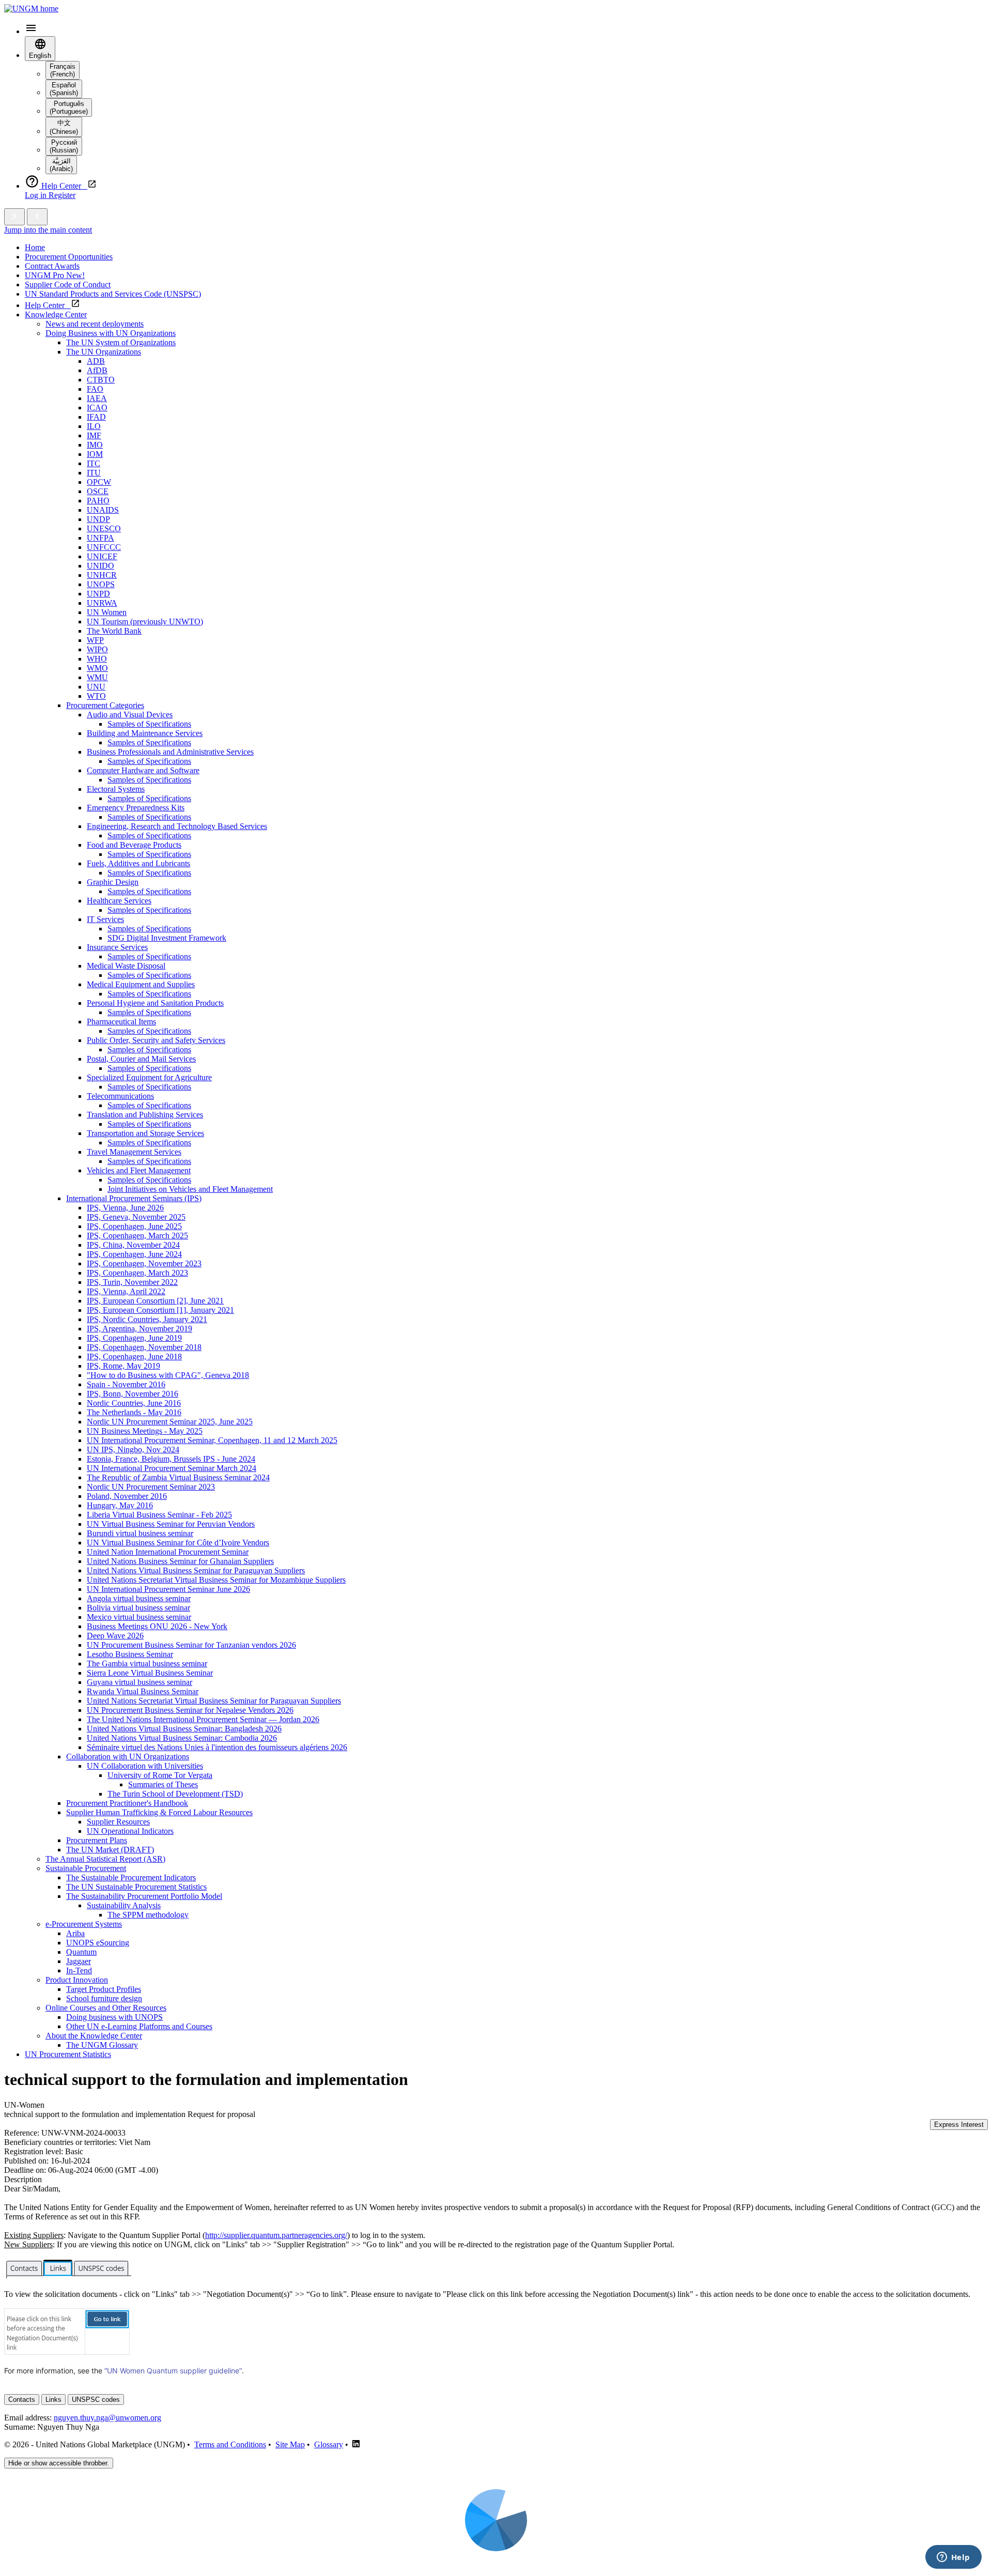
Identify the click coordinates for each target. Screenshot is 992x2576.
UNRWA (102, 603)
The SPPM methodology (148, 1915)
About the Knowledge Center (94, 2036)
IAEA (97, 398)
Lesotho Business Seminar (130, 1654)
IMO (95, 445)
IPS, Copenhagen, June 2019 (134, 1338)
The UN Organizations (104, 352)
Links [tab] (53, 2399)
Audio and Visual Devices (130, 715)
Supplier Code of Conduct (68, 285)
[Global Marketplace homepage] (31, 9)
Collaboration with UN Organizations (128, 1757)
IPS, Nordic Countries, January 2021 (147, 1319)
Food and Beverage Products (134, 845)
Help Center (48, 305)
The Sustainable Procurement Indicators (131, 1877)
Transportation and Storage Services (145, 1133)
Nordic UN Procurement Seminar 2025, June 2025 (170, 1422)
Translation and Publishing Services (145, 1115)
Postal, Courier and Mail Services (141, 1059)
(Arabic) (61, 165)
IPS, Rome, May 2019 (123, 1366)
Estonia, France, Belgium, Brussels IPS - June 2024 (171, 1459)
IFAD (96, 417)
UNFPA (100, 538)
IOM (95, 454)
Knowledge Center (56, 315)
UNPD (98, 594)
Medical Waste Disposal (126, 966)
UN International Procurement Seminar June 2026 (168, 1589)
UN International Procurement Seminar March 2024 (172, 1468)
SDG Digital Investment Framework (167, 938)
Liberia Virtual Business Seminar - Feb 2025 (159, 1515)
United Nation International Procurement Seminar (168, 1552)
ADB (96, 361)
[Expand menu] (14, 217)
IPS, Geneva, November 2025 (136, 1217)
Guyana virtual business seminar (139, 1682)
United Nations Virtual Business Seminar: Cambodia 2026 (182, 1738)
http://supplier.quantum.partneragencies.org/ (276, 2235)
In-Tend (79, 1971)
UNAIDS (103, 510)
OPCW (99, 482)
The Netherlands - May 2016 (134, 1412)
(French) (63, 70)
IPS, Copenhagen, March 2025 (137, 1236)
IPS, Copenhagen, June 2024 (134, 1254)
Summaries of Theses (163, 1784)
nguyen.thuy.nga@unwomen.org (107, 2418)
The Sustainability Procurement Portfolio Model (144, 1896)
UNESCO (104, 528)
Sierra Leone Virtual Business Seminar (150, 1673)
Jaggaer (79, 1961)
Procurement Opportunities (69, 257)
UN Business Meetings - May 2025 (145, 1431)
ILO (94, 426)
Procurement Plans (97, 1840)
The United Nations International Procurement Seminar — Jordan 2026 (203, 1719)
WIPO (97, 649)
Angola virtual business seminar (139, 1598)
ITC (94, 463)
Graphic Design (113, 882)
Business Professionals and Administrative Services (170, 752)
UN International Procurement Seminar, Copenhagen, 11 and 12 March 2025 (212, 1440)
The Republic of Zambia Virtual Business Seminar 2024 (178, 1477)
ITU (94, 473)
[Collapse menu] (37, 217)
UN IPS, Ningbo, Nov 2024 (133, 1450)
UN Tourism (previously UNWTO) (145, 622)
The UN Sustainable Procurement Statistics (136, 1887)
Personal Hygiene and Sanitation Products (155, 1003)
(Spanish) (64, 89)
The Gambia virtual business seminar (147, 1663)
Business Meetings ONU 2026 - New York (157, 1626)
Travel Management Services (134, 1152)
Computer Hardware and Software (143, 770)
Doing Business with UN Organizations (111, 333)
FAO (95, 389)
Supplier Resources (118, 1822)
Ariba (75, 1933)
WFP (95, 640)
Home (35, 247)
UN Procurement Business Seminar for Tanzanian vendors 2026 (191, 1645)
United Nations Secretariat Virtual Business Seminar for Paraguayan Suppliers (214, 1701)
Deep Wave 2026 (115, 1636)
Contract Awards (52, 266)
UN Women (107, 612)
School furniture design (104, 1998)
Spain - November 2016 (126, 1384)
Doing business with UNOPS (114, 2017)
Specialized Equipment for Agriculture (149, 1077)
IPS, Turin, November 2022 (132, 1282)
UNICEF (102, 556)
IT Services (105, 919)
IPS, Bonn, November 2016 (133, 1394)
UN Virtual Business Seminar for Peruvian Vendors (171, 1524)
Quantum (81, 1952)
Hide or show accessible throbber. (59, 2463)
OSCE (98, 491)
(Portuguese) (69, 108)
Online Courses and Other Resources (106, 2008)
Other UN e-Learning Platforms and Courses (139, 2026)
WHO (97, 659)
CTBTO (101, 380)
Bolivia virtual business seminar (138, 1608)
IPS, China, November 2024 (133, 1245)
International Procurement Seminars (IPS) (134, 1198)
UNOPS (101, 584)
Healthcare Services (119, 901)
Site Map (290, 2444)
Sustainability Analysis (124, 1905)
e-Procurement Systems (84, 1924)
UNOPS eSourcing (98, 1943)
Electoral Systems (116, 789)
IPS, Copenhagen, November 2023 (144, 1263)
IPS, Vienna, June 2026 (125, 1208)
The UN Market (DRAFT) (110, 1850)
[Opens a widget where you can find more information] (953, 2558)
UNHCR (102, 575)
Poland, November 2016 (127, 1496)
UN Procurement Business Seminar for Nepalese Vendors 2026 (190, 1710)
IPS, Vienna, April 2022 (126, 1291)
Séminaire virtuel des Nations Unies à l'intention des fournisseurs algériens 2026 (217, 1747)
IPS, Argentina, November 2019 (139, 1329)
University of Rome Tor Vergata (160, 1775)
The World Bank (114, 631)
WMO (97, 668)
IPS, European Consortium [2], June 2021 (155, 1301)
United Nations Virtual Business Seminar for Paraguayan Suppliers (196, 1570)
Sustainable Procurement (86, 1868)
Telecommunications (120, 1096)
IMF (94, 435)
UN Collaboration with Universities (145, 1766)
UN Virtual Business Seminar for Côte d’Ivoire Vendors (178, 1543)
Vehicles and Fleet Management (139, 1170)
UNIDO (100, 566)
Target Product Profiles (104, 1989)
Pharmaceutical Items (121, 1022)
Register (62, 195)
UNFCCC (104, 547)
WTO (96, 696)
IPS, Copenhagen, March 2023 (137, 1273)
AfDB (97, 370)
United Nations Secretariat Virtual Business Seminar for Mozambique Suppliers (216, 1580)
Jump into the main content (48, 230)
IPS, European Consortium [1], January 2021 (160, 1310)
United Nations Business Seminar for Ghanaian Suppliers (180, 1561)
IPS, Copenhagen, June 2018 (134, 1356)
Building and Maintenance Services (145, 733)
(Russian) (64, 146)
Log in (37, 195)
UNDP (98, 519)
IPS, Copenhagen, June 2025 (134, 1226)
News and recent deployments (95, 324)
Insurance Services (117, 947)
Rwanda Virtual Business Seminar (143, 1691)
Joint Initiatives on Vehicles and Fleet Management (190, 1189)
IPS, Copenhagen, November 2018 (144, 1347)
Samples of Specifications (149, 724)
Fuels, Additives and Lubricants (138, 863)
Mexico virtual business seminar (139, 1617)
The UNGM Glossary (102, 2045)
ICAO (97, 408)
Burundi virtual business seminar (140, 1533)
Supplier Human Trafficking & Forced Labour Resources (159, 1812)
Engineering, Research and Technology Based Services (177, 826)
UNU (96, 687)
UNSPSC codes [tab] (96, 2399)
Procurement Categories (105, 705)
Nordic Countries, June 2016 (134, 1403)
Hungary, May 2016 (120, 1505)
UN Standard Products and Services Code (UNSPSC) (113, 294)
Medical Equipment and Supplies (141, 984)
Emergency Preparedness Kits (136, 808)
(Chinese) (64, 127)
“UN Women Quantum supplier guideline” (173, 2371)
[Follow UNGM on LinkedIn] (356, 2444)
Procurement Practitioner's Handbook (127, 1803)
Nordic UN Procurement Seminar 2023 (151, 1487)
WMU (97, 677)
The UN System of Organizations (121, 342)
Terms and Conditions (230, 2444)
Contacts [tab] (22, 2399)
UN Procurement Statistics (68, 2054)
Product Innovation (77, 1980)
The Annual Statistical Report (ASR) (105, 1859)
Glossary (329, 2444)
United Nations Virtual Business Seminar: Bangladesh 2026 (184, 1729)
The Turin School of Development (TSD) (175, 1794)
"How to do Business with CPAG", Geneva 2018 (168, 1375)
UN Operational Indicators (130, 1831)
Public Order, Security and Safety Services (156, 1040)
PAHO (98, 501)
